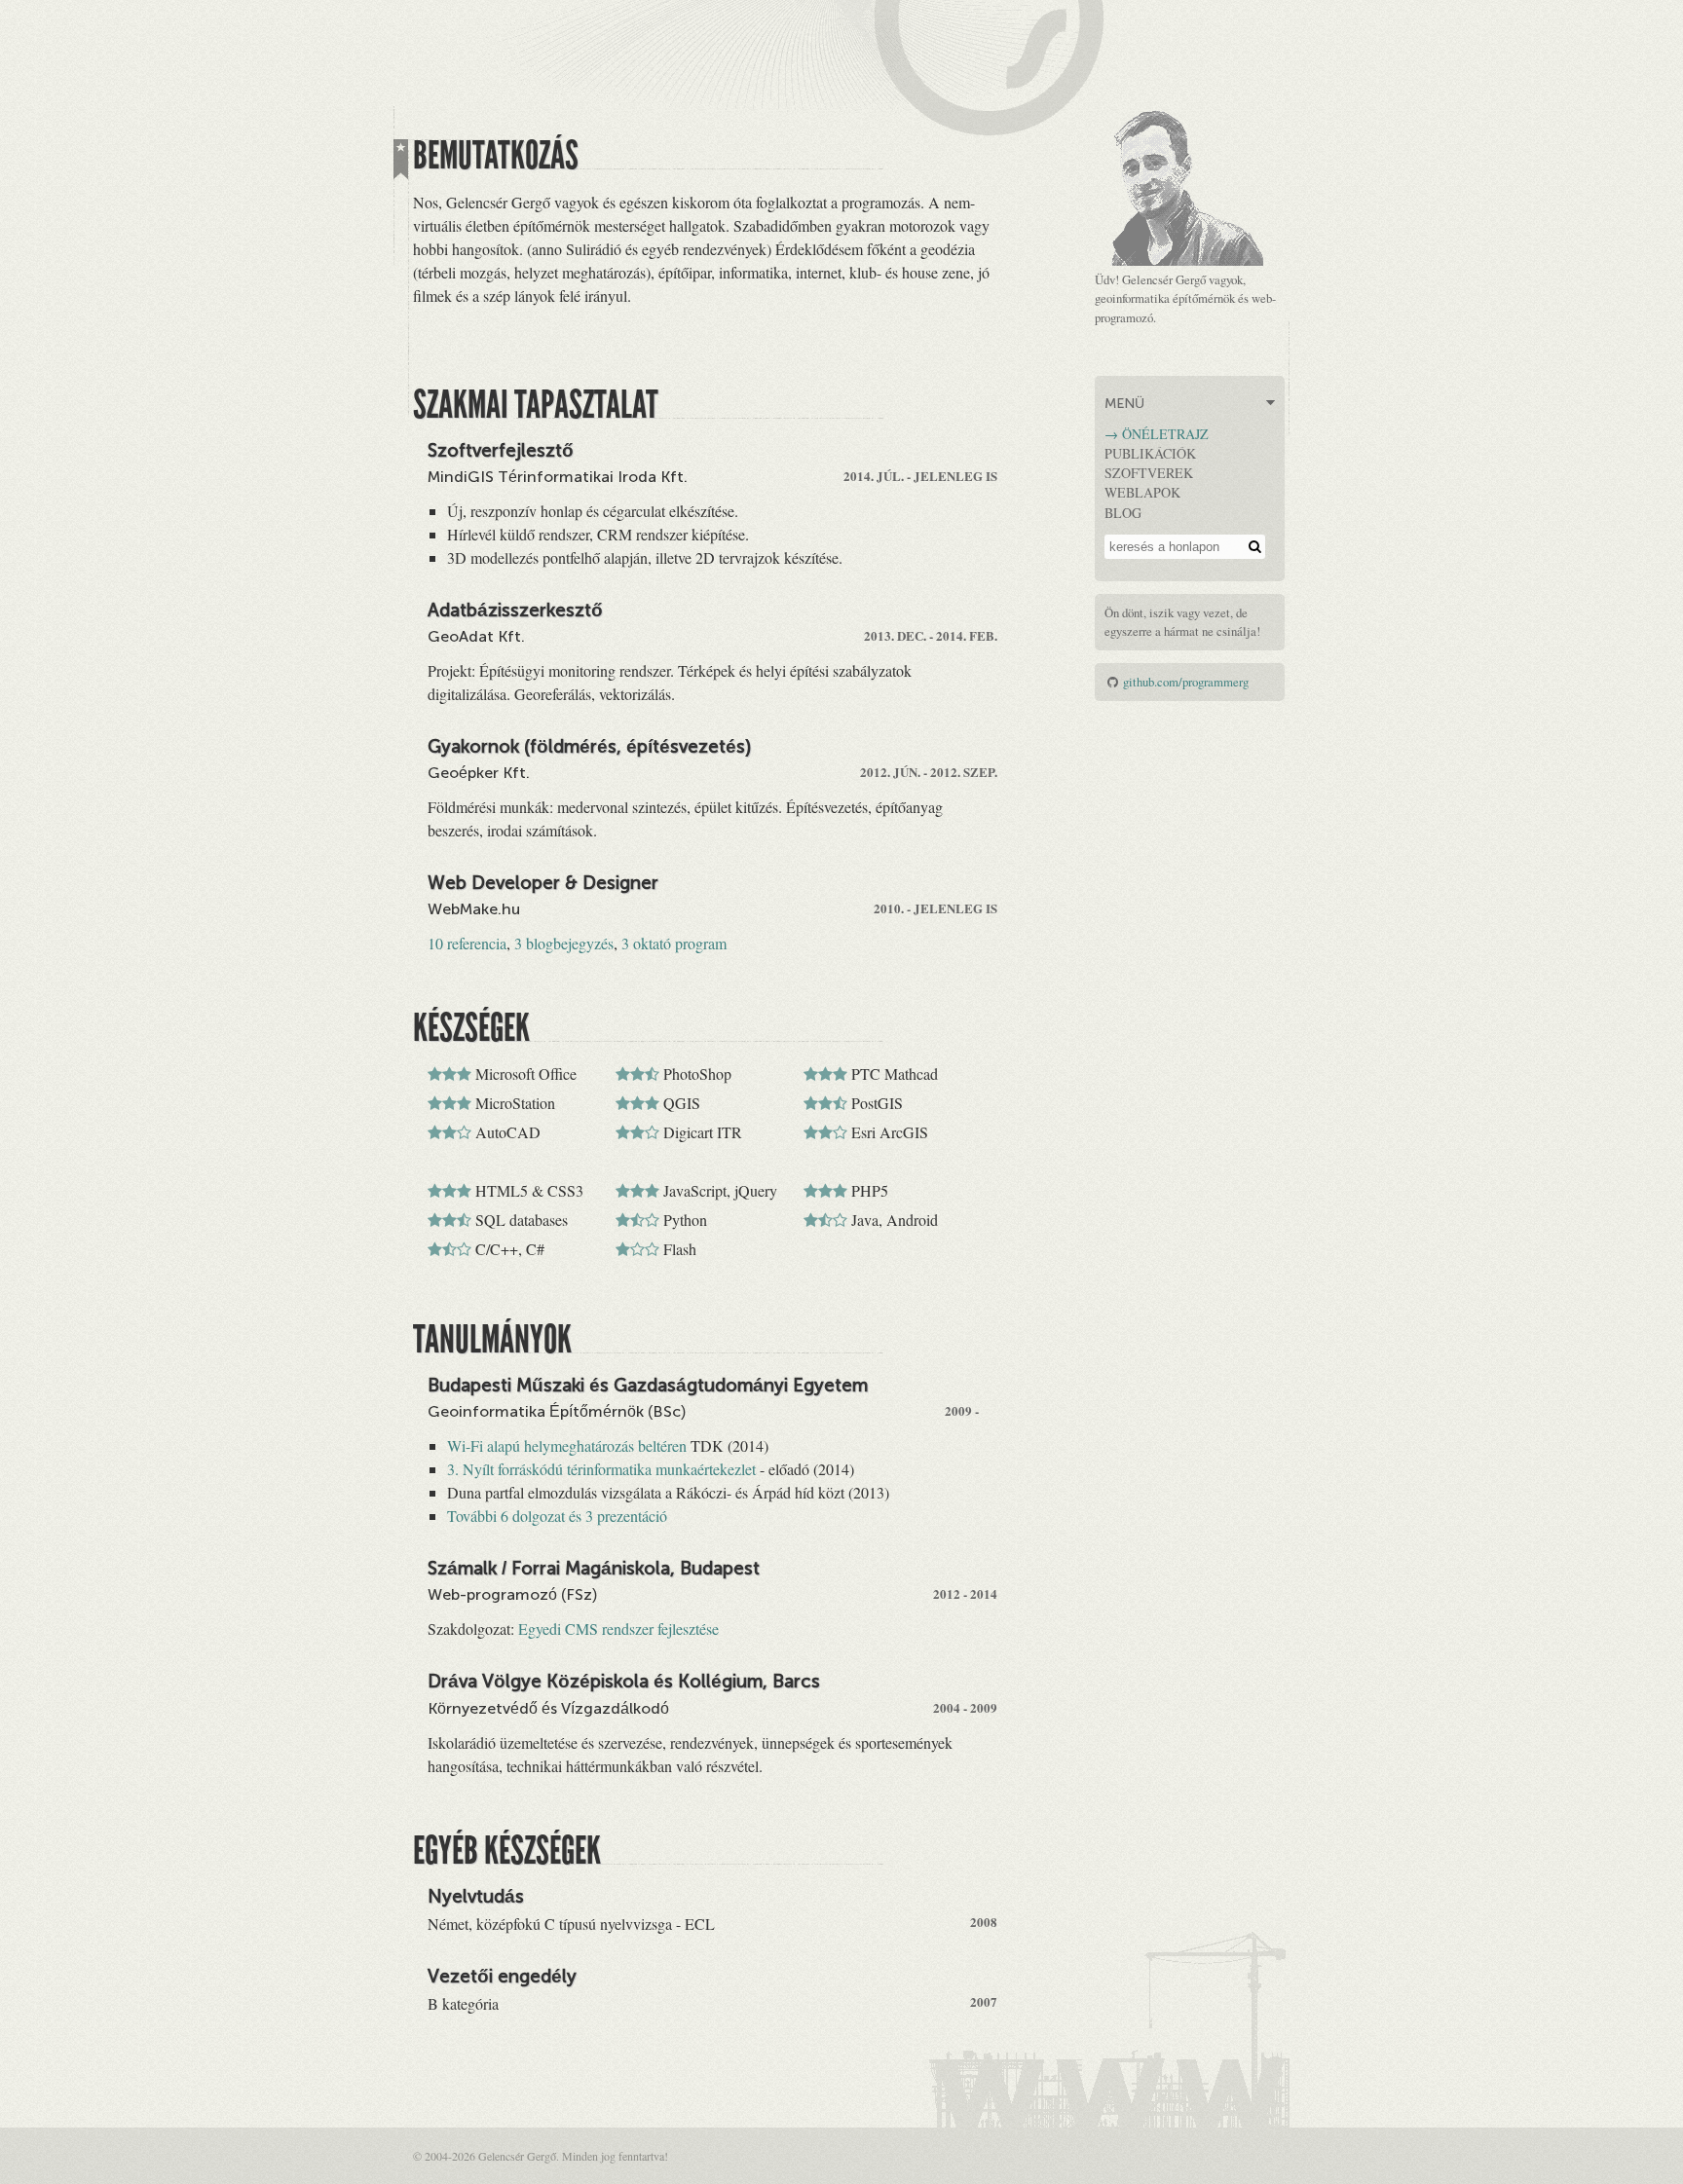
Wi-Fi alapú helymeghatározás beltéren (567, 1445)
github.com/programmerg (1186, 682)
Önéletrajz (1165, 434)
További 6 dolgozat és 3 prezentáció (557, 1516)
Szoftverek (1149, 473)
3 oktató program (674, 943)
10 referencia (467, 943)
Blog (1123, 513)
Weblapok (1142, 492)
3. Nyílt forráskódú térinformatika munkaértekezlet (601, 1469)
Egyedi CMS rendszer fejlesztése (618, 1629)
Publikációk (1150, 453)
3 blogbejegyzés (564, 943)
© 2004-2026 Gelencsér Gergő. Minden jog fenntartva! (541, 2156)
